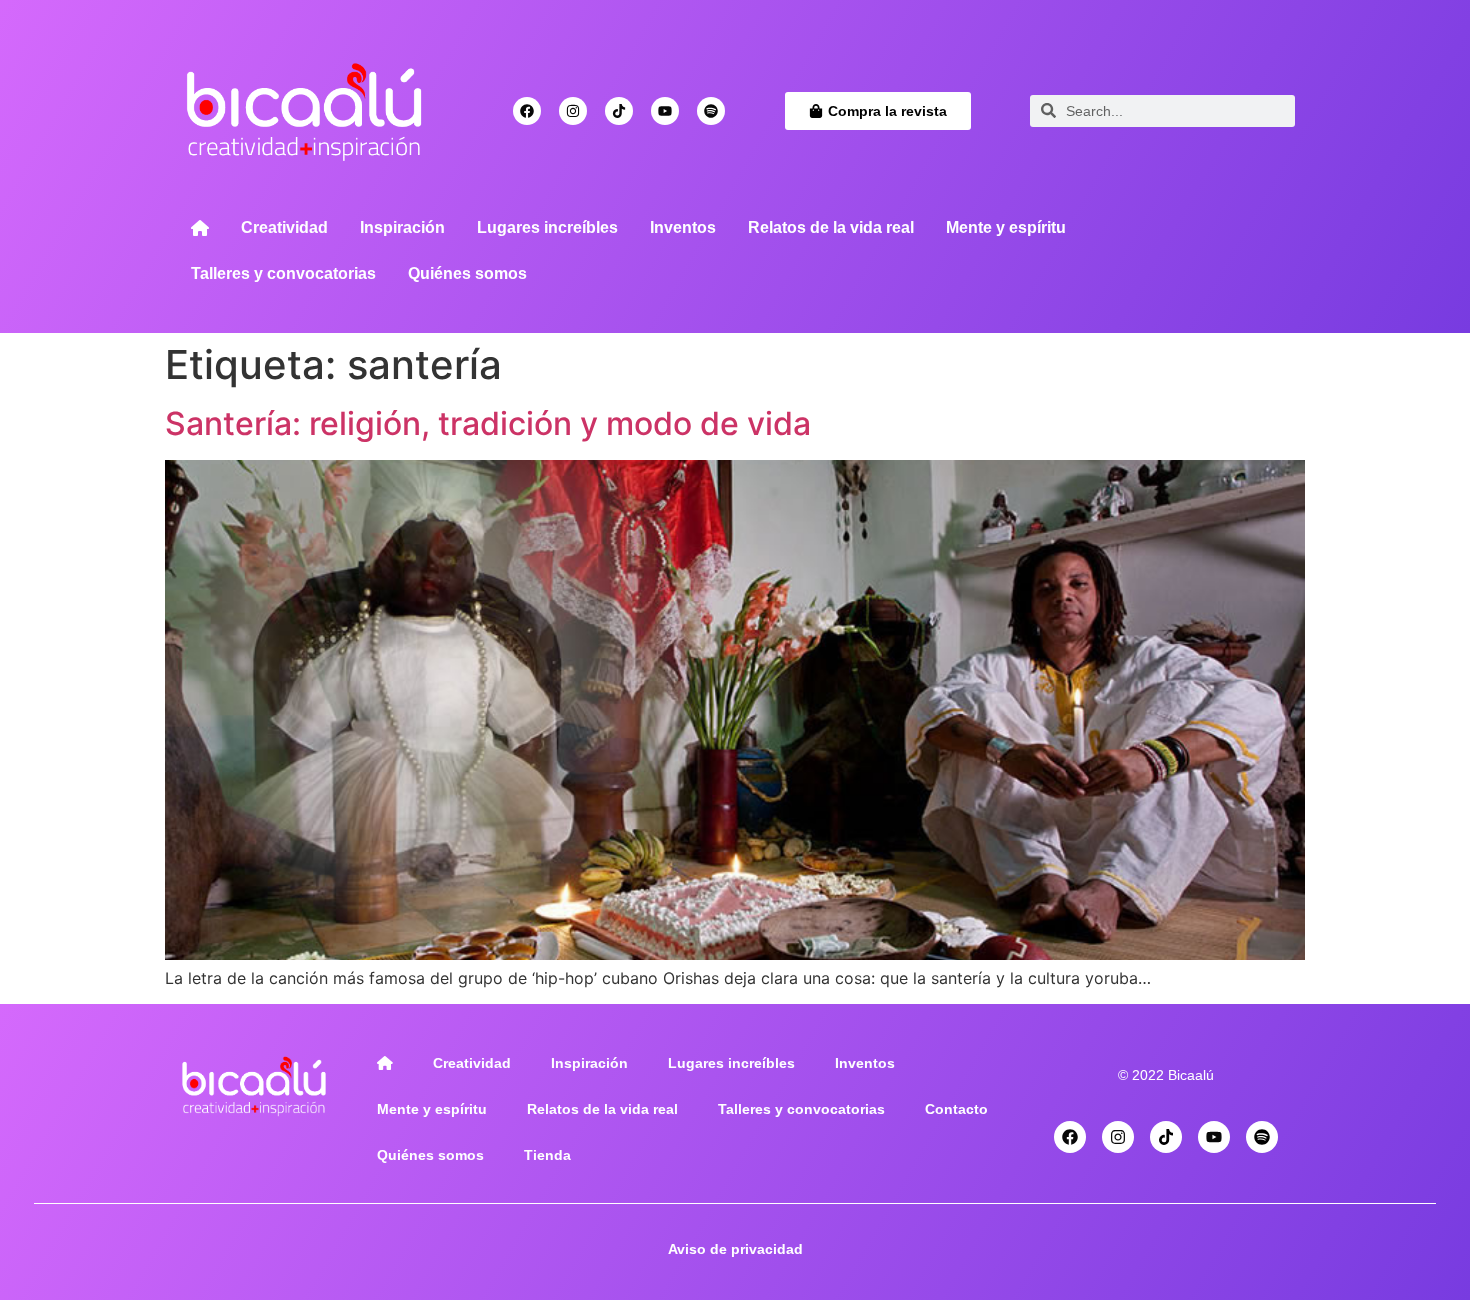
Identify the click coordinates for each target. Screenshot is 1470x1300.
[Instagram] (573, 111)
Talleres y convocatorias (283, 273)
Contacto (956, 1109)
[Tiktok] (619, 111)
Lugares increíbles (547, 227)
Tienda (547, 1155)
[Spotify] (711, 111)
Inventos (683, 227)
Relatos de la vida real (831, 227)
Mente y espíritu (1006, 227)
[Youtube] (665, 111)
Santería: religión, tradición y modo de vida (488, 423)
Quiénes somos (467, 273)
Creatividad (284, 227)
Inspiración (402, 227)
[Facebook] (527, 111)
